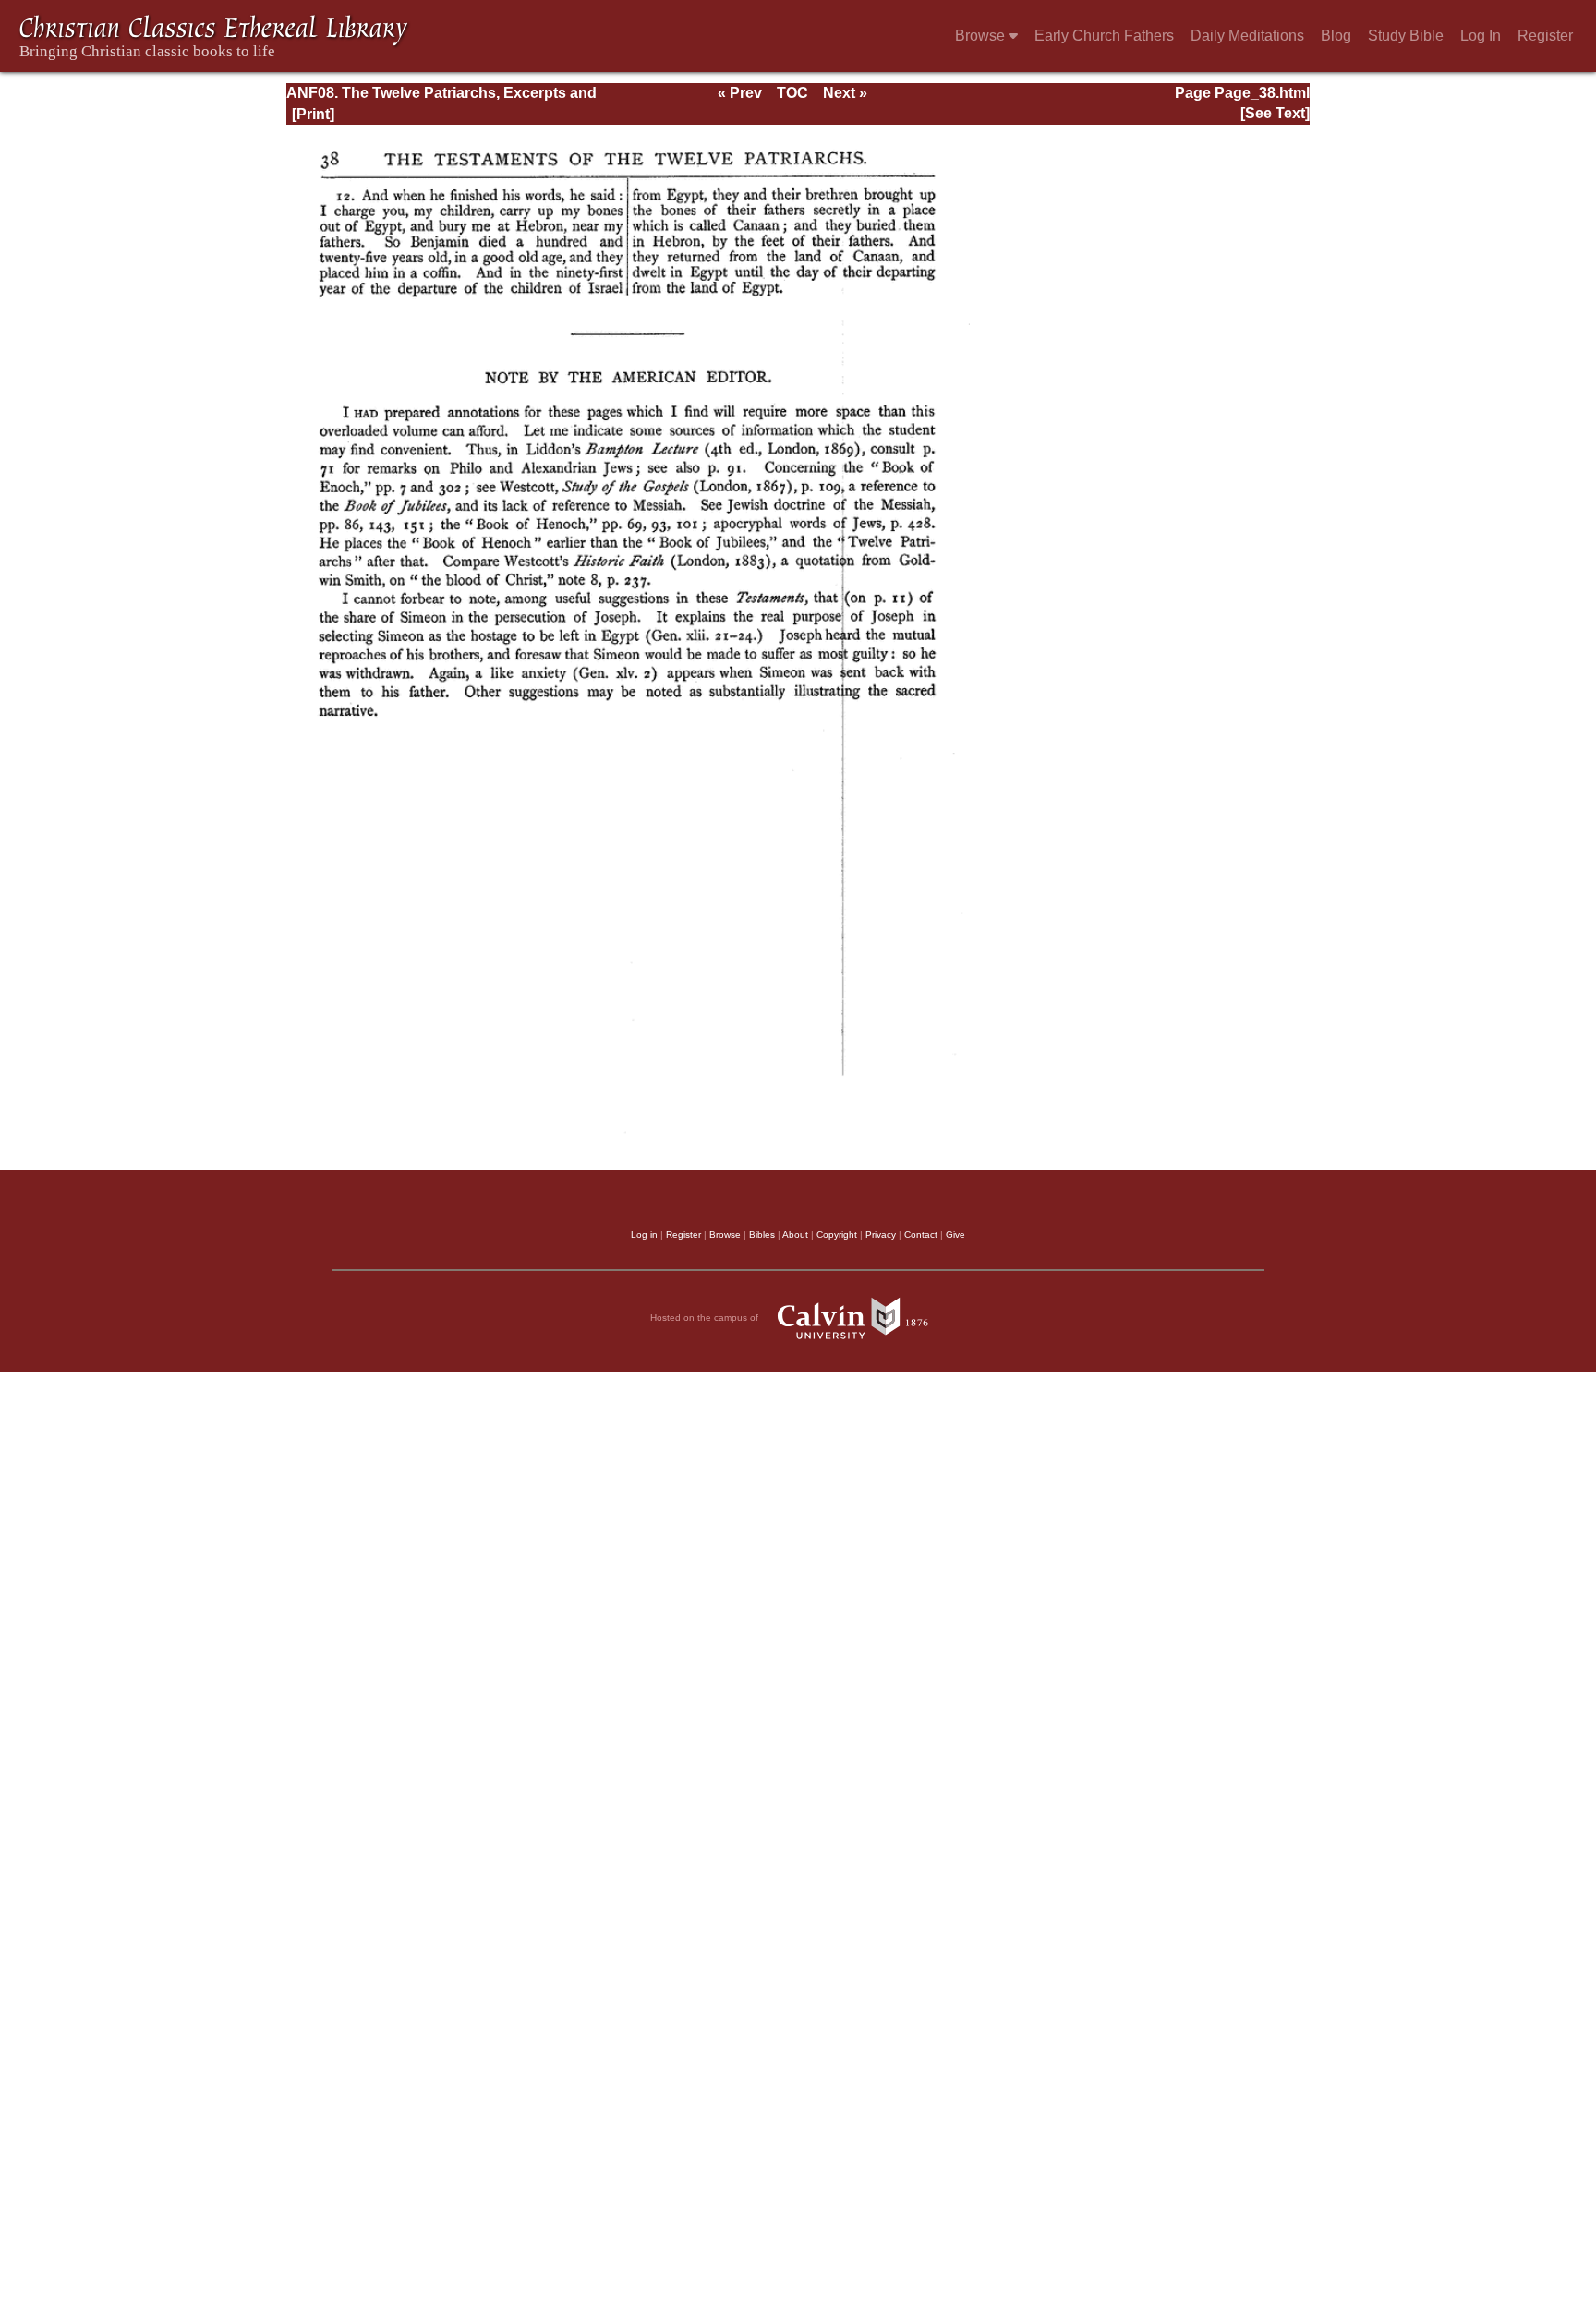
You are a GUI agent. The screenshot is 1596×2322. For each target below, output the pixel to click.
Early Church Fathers (1104, 36)
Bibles (762, 1234)
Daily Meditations (1247, 36)
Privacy (881, 1234)
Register (1545, 36)
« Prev (740, 93)
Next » (845, 93)
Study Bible (1406, 36)
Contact (921, 1234)
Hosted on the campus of (706, 1318)
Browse (982, 36)
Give (955, 1234)
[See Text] (1275, 113)
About (795, 1234)
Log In (1481, 36)
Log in (644, 1234)
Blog (1336, 36)
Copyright (837, 1234)
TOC (792, 93)
